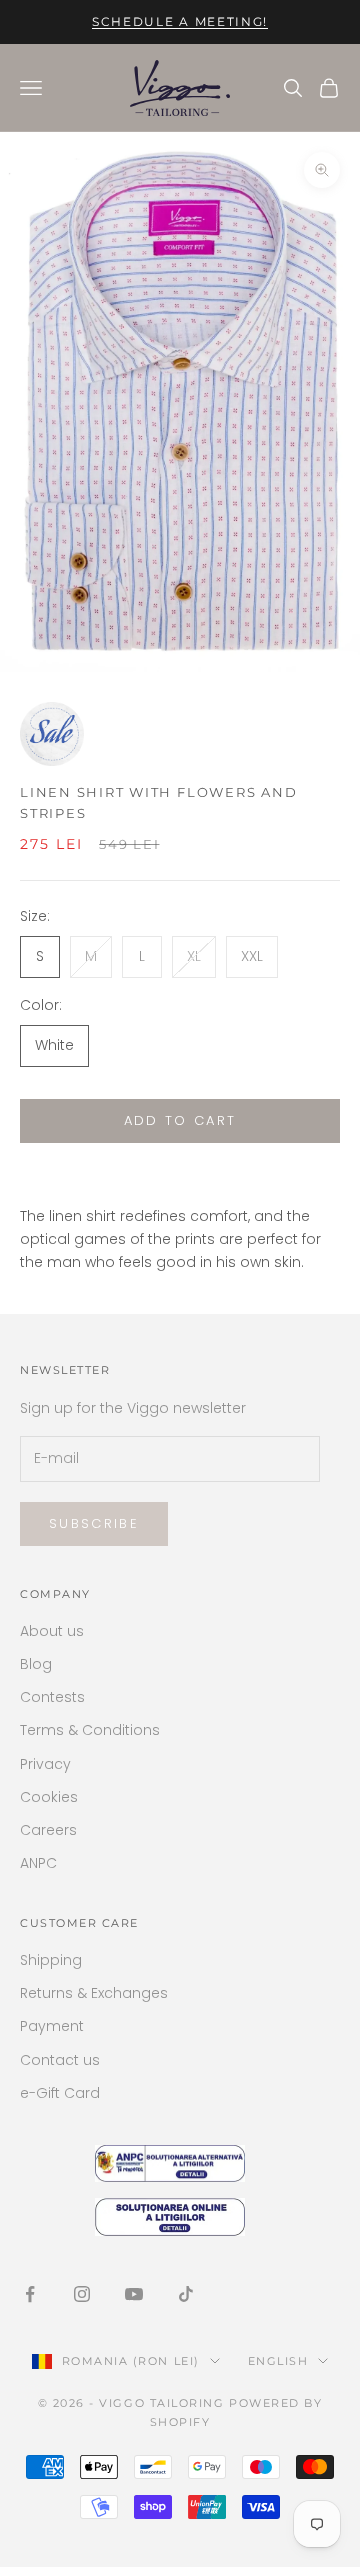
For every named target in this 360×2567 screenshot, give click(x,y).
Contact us (60, 2060)
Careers (48, 1830)
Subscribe (94, 1523)
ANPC (38, 1863)
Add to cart (180, 1120)
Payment (52, 2026)
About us (52, 1631)
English (278, 2361)
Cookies (49, 1797)
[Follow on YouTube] (134, 2294)
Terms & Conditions (90, 1730)
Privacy (45, 1764)
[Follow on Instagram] (82, 2294)
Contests (52, 1697)
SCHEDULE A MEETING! (180, 21)
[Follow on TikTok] (186, 2294)
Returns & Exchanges (94, 1993)
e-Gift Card (60, 2093)
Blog (36, 1664)
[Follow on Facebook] (30, 2294)
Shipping (51, 1960)
